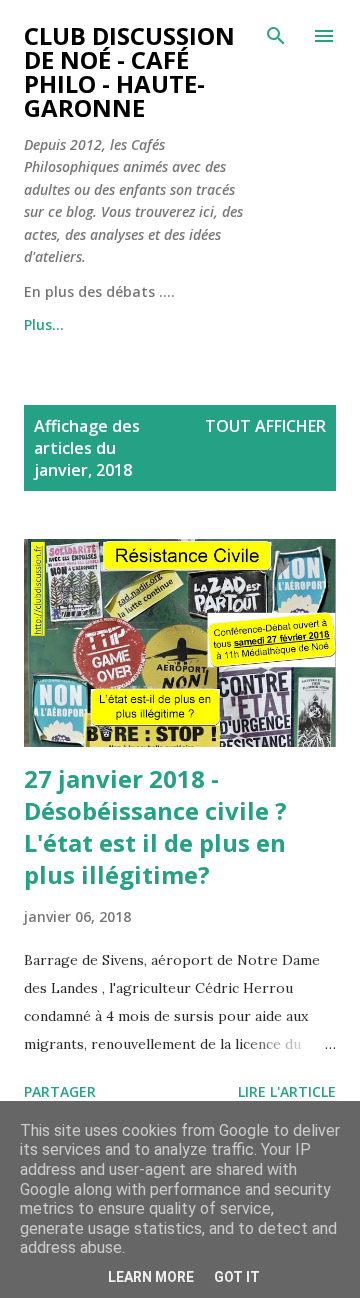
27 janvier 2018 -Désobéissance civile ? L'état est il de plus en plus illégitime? (155, 826)
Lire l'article (287, 1091)
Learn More (151, 1277)
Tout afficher (265, 426)
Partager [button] (60, 1091)
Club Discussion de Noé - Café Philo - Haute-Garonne (129, 71)
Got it (237, 1277)
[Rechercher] (276, 36)
